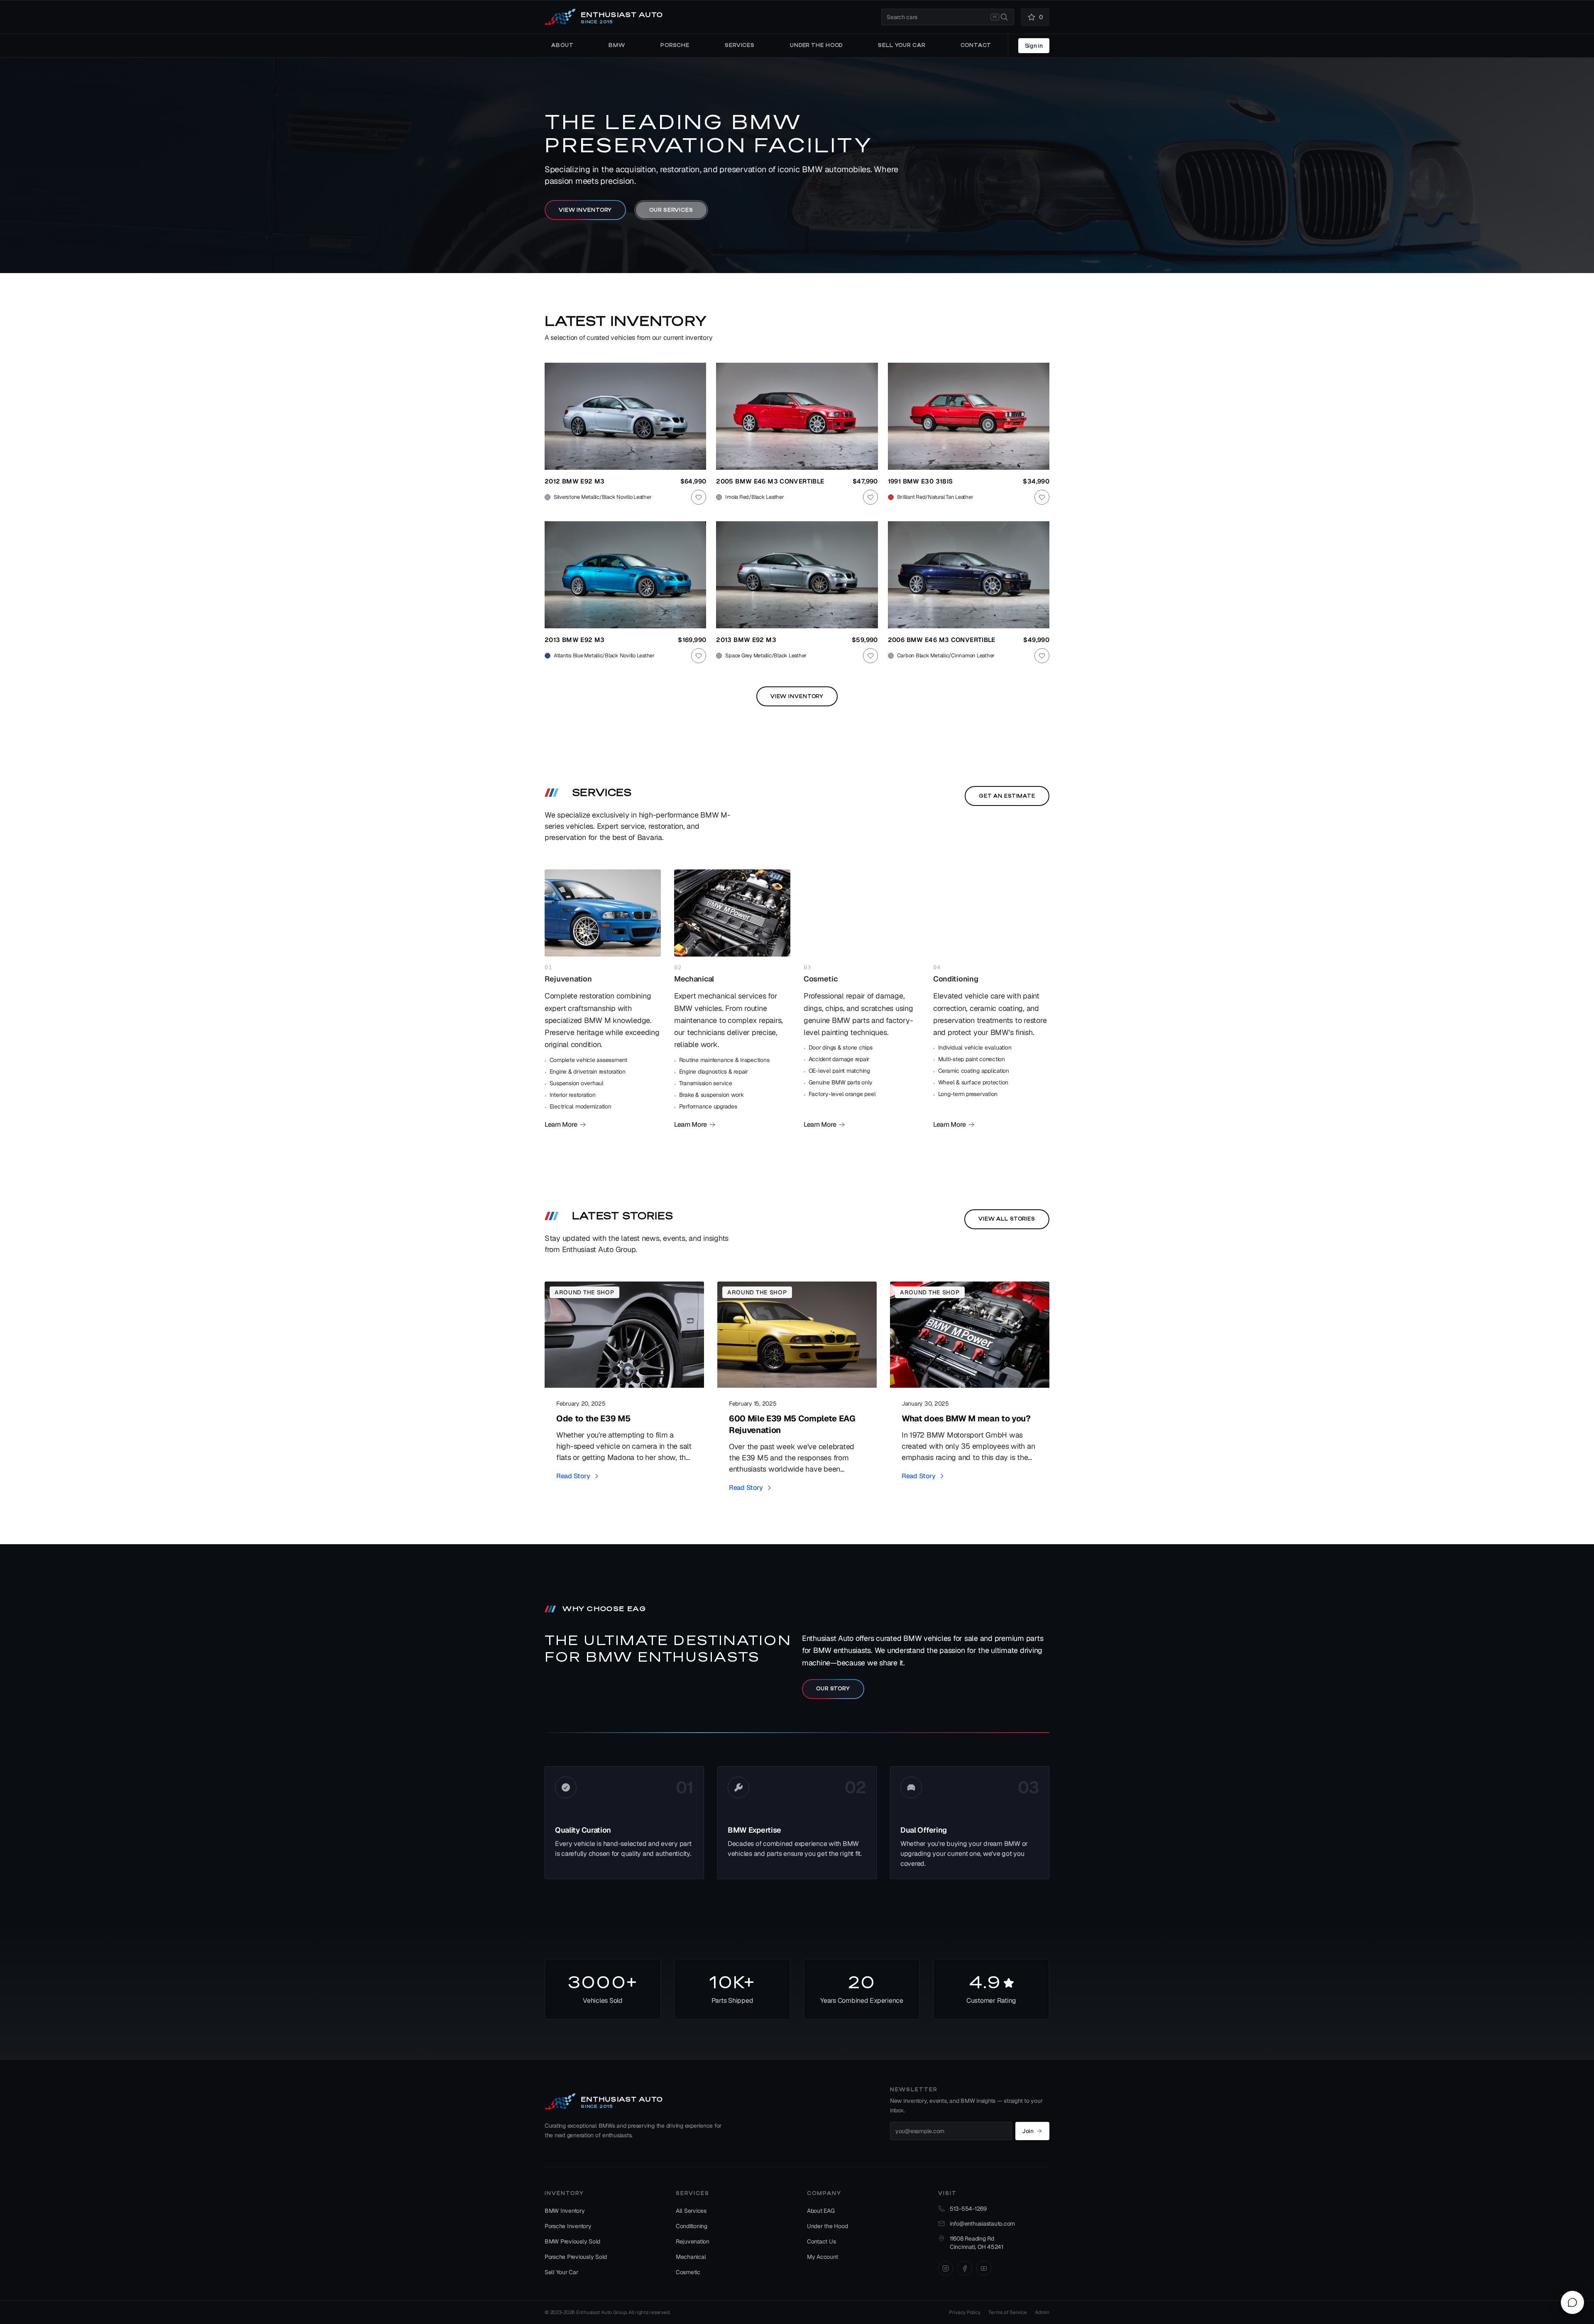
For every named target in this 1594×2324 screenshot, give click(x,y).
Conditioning (692, 2226)
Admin (1042, 2312)
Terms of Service (1007, 2312)
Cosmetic (688, 2272)
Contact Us (821, 2241)
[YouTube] (984, 2268)
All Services (691, 2211)
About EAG (821, 2211)
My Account (822, 2257)
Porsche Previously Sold (576, 2257)
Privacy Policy (964, 2312)
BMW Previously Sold (572, 2241)
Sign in (1034, 46)
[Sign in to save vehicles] (699, 497)
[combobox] (948, 17)
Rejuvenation (693, 2241)
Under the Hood (827, 2226)
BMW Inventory (565, 2211)
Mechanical (691, 2257)
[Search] (1004, 17)
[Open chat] (1572, 2302)
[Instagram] (946, 2268)
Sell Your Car (561, 2272)
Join (1028, 2131)
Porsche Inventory (568, 2226)
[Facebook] (965, 2268)
